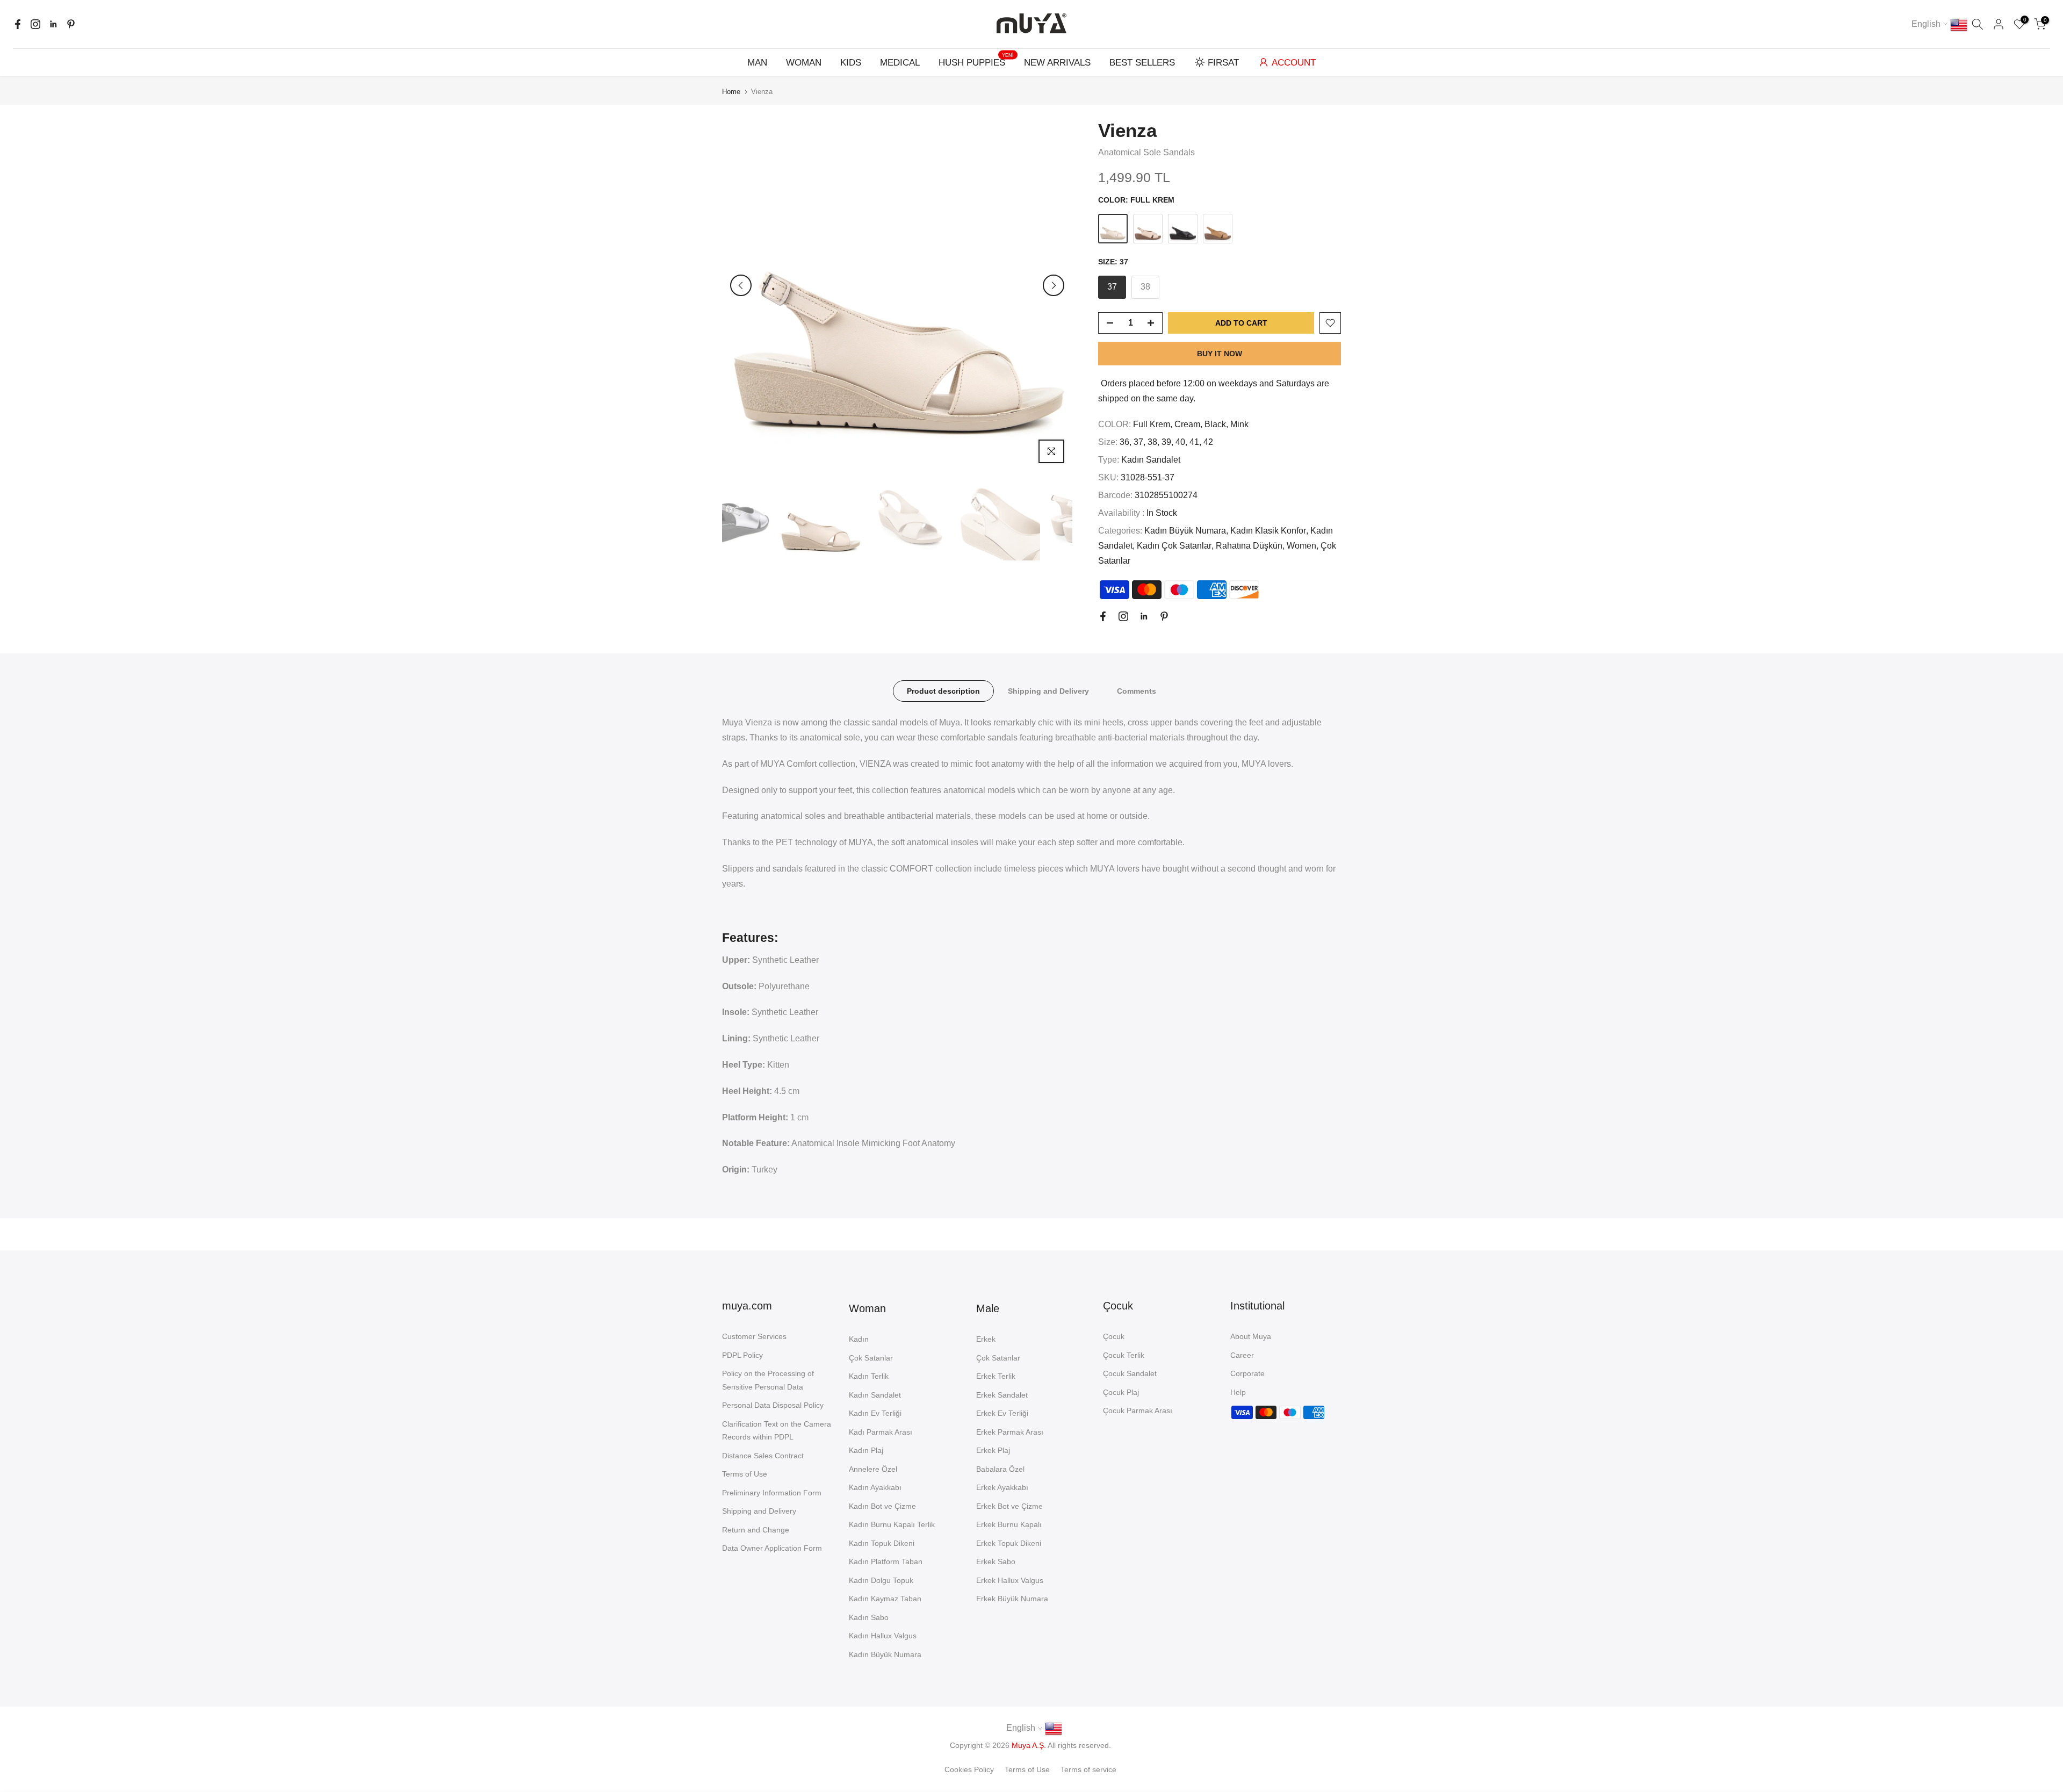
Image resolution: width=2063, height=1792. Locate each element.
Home (731, 92)
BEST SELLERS (1142, 63)
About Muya (1251, 1336)
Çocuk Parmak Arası (1138, 1410)
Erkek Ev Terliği (1002, 1413)
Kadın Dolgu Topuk (881, 1580)
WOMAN (804, 63)
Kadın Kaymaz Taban (885, 1599)
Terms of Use (745, 1474)
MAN (757, 63)
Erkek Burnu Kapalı (1009, 1524)
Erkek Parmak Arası (1010, 1432)
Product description (943, 691)
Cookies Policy (969, 1769)
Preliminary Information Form (772, 1493)
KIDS (851, 63)
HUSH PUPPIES (976, 62)
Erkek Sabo (996, 1561)
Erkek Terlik (996, 1376)
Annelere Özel (873, 1469)
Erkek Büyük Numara (1012, 1599)
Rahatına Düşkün (1249, 546)
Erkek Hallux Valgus (1010, 1580)
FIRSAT (1223, 63)
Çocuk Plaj (1121, 1392)
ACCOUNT (1294, 63)
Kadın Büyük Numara (1185, 531)
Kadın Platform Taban (886, 1561)
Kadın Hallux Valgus (883, 1636)
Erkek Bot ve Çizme (1009, 1506)
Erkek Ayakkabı (1002, 1487)
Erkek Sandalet (1002, 1395)
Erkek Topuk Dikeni (1009, 1543)
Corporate (1247, 1373)
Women (1301, 546)
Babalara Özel (1000, 1469)
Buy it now (1220, 354)
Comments (1137, 691)
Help (1238, 1392)
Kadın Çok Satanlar (1174, 546)
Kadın (859, 1339)
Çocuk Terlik (1124, 1355)
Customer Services (754, 1336)
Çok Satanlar (871, 1358)
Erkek (986, 1339)
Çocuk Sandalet (1130, 1373)
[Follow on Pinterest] (71, 24)
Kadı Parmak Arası (881, 1432)
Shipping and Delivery (1048, 691)
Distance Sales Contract (763, 1456)
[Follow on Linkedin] (53, 24)
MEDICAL (900, 63)
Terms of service (1088, 1769)
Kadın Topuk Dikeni (882, 1543)
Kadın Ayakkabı (875, 1487)
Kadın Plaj (866, 1450)
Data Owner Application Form (772, 1548)
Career (1242, 1355)
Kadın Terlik (869, 1376)
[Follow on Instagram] (35, 24)
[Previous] (741, 285)
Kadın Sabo (869, 1617)
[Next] (1054, 285)
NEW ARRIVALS (1057, 63)
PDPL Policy (742, 1355)
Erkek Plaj (993, 1450)
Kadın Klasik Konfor (1268, 531)
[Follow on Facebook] (18, 24)
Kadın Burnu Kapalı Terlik (892, 1524)
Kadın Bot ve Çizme (882, 1506)
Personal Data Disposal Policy (773, 1405)
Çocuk (1114, 1336)
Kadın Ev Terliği (875, 1413)
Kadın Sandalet (1151, 460)
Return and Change (756, 1530)
